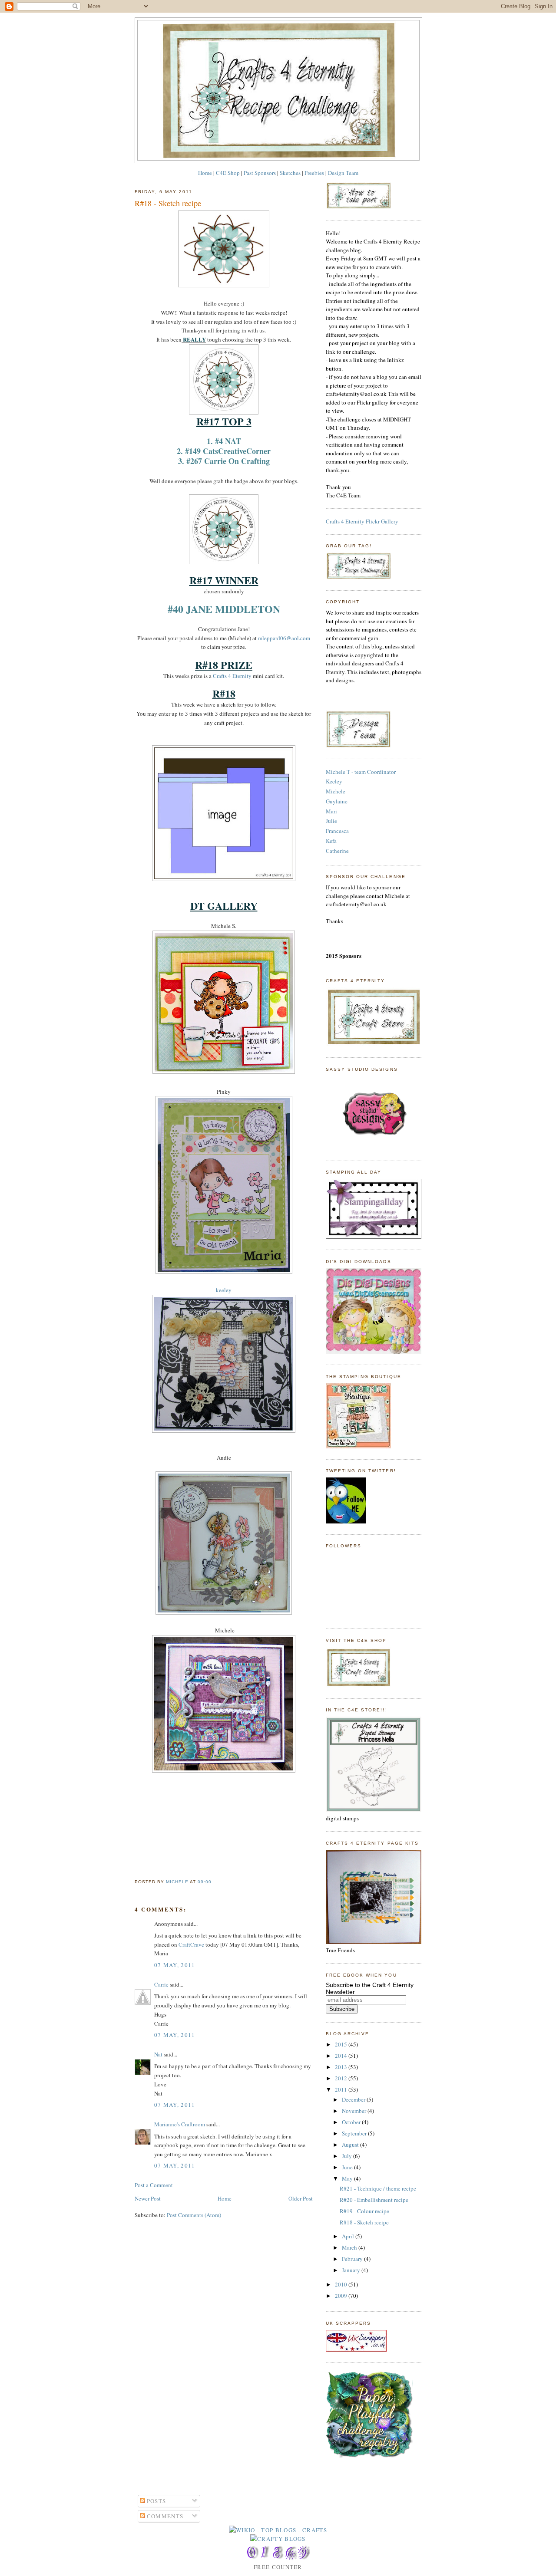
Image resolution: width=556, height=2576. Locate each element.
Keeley (334, 781)
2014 (342, 2056)
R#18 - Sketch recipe (364, 2222)
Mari (331, 811)
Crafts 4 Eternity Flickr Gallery (362, 521)
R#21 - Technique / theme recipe (378, 2188)
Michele (336, 791)
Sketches (290, 173)
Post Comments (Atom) (194, 2215)
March (350, 2247)
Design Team (343, 173)
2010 (342, 2284)
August (351, 2145)
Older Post (301, 2198)
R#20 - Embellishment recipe (374, 2200)
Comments (164, 2516)
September (355, 2133)
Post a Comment (154, 2185)
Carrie (161, 1984)
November (355, 2111)
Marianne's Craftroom (180, 2124)
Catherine (337, 851)
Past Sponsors (260, 173)
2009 (342, 2296)
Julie (331, 821)
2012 (342, 2078)
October (352, 2122)
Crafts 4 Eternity (232, 676)
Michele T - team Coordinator (361, 772)
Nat (158, 2054)
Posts (156, 2501)
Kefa (331, 841)
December (354, 2099)
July (347, 2156)
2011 (342, 2089)
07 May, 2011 (175, 1965)
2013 (342, 2067)
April (349, 2236)
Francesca (337, 831)
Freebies (314, 173)
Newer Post (148, 2198)
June (348, 2167)
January (352, 2270)
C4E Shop (228, 173)
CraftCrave (191, 1944)
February (353, 2259)
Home (205, 173)
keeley (224, 1290)
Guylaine (337, 801)
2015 (342, 2044)
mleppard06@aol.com (284, 638)
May (348, 2178)
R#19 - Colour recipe (364, 2211)
